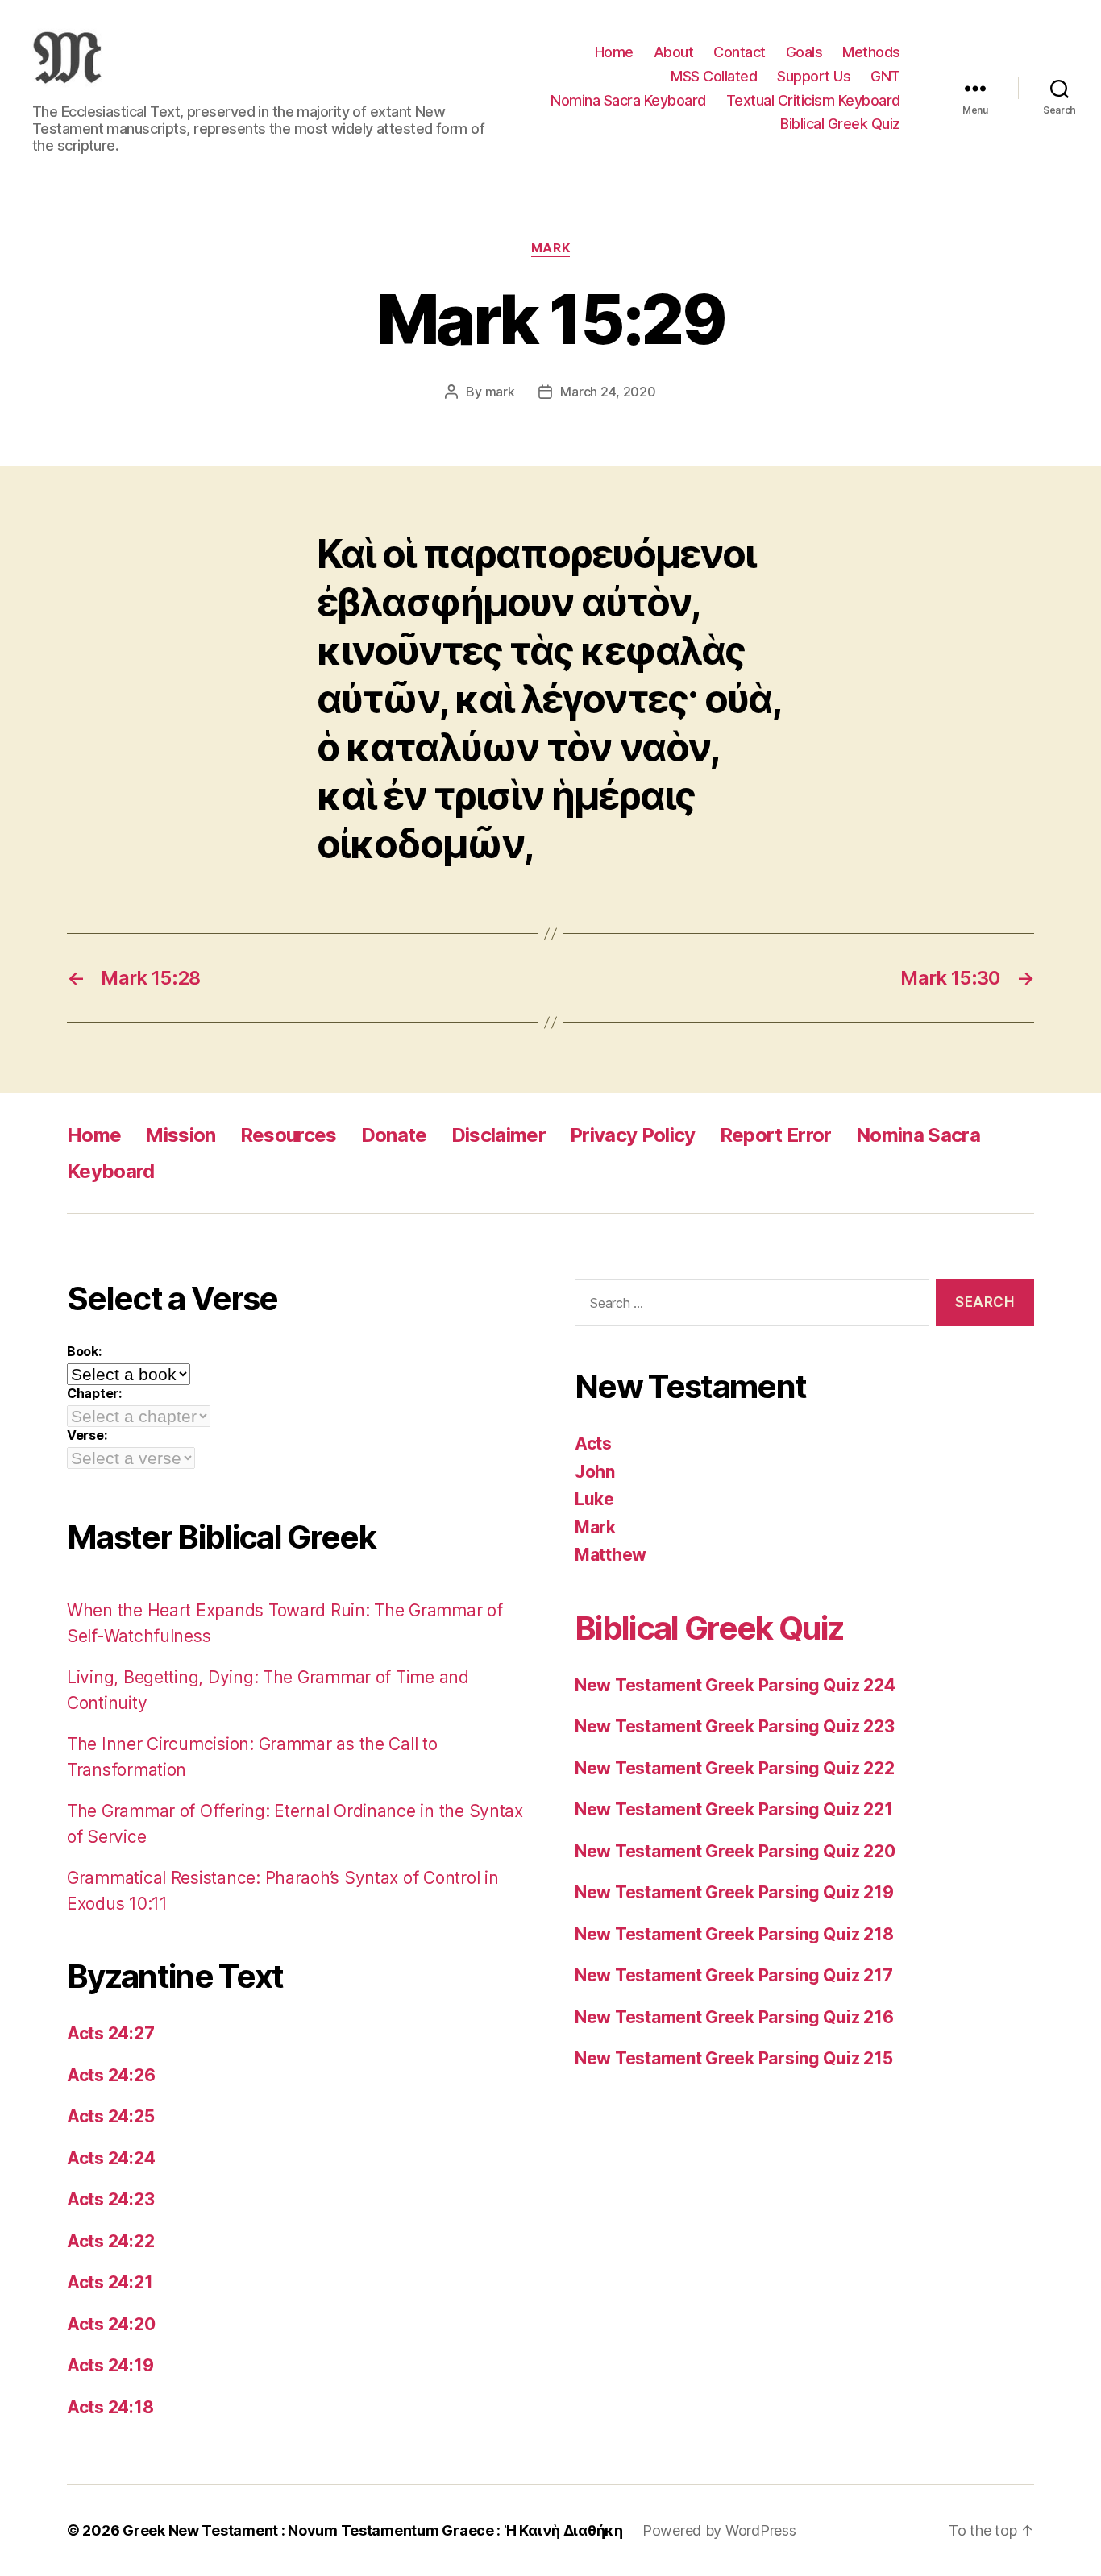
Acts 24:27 (110, 2033)
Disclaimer (499, 1135)
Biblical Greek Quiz (840, 124)
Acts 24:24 (111, 2158)
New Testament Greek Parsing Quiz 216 (734, 2017)
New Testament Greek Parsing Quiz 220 (735, 1851)
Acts (593, 1444)
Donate (394, 1135)
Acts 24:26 (111, 2075)
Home (614, 52)
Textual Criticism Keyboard (813, 100)
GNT (885, 76)
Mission (180, 1135)
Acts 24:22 (110, 2241)
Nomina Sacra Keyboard (628, 100)
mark (500, 392)
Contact (740, 52)
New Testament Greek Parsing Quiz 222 (734, 1768)
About (674, 52)
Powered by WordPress (719, 2530)
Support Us (814, 76)
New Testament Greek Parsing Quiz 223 (734, 1726)
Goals (804, 52)
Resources (289, 1135)
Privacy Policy (633, 1135)
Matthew (611, 1555)
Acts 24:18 (110, 2407)
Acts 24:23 (110, 2199)
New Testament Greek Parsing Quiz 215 (733, 2058)
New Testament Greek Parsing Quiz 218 (734, 1934)
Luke (594, 1499)
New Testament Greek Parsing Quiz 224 (735, 1685)
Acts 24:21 (110, 2282)
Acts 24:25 (110, 2116)
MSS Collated (714, 76)
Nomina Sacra (918, 1135)
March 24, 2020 (608, 392)
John (595, 1472)
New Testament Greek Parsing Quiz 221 (733, 1809)
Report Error (776, 1135)
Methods (871, 52)
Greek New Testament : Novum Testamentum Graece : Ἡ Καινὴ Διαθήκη (373, 2530)
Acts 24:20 (111, 2324)
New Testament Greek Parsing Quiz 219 (734, 1892)
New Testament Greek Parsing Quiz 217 (733, 1975)
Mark (550, 248)
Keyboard (111, 1171)
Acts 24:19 (110, 2365)
